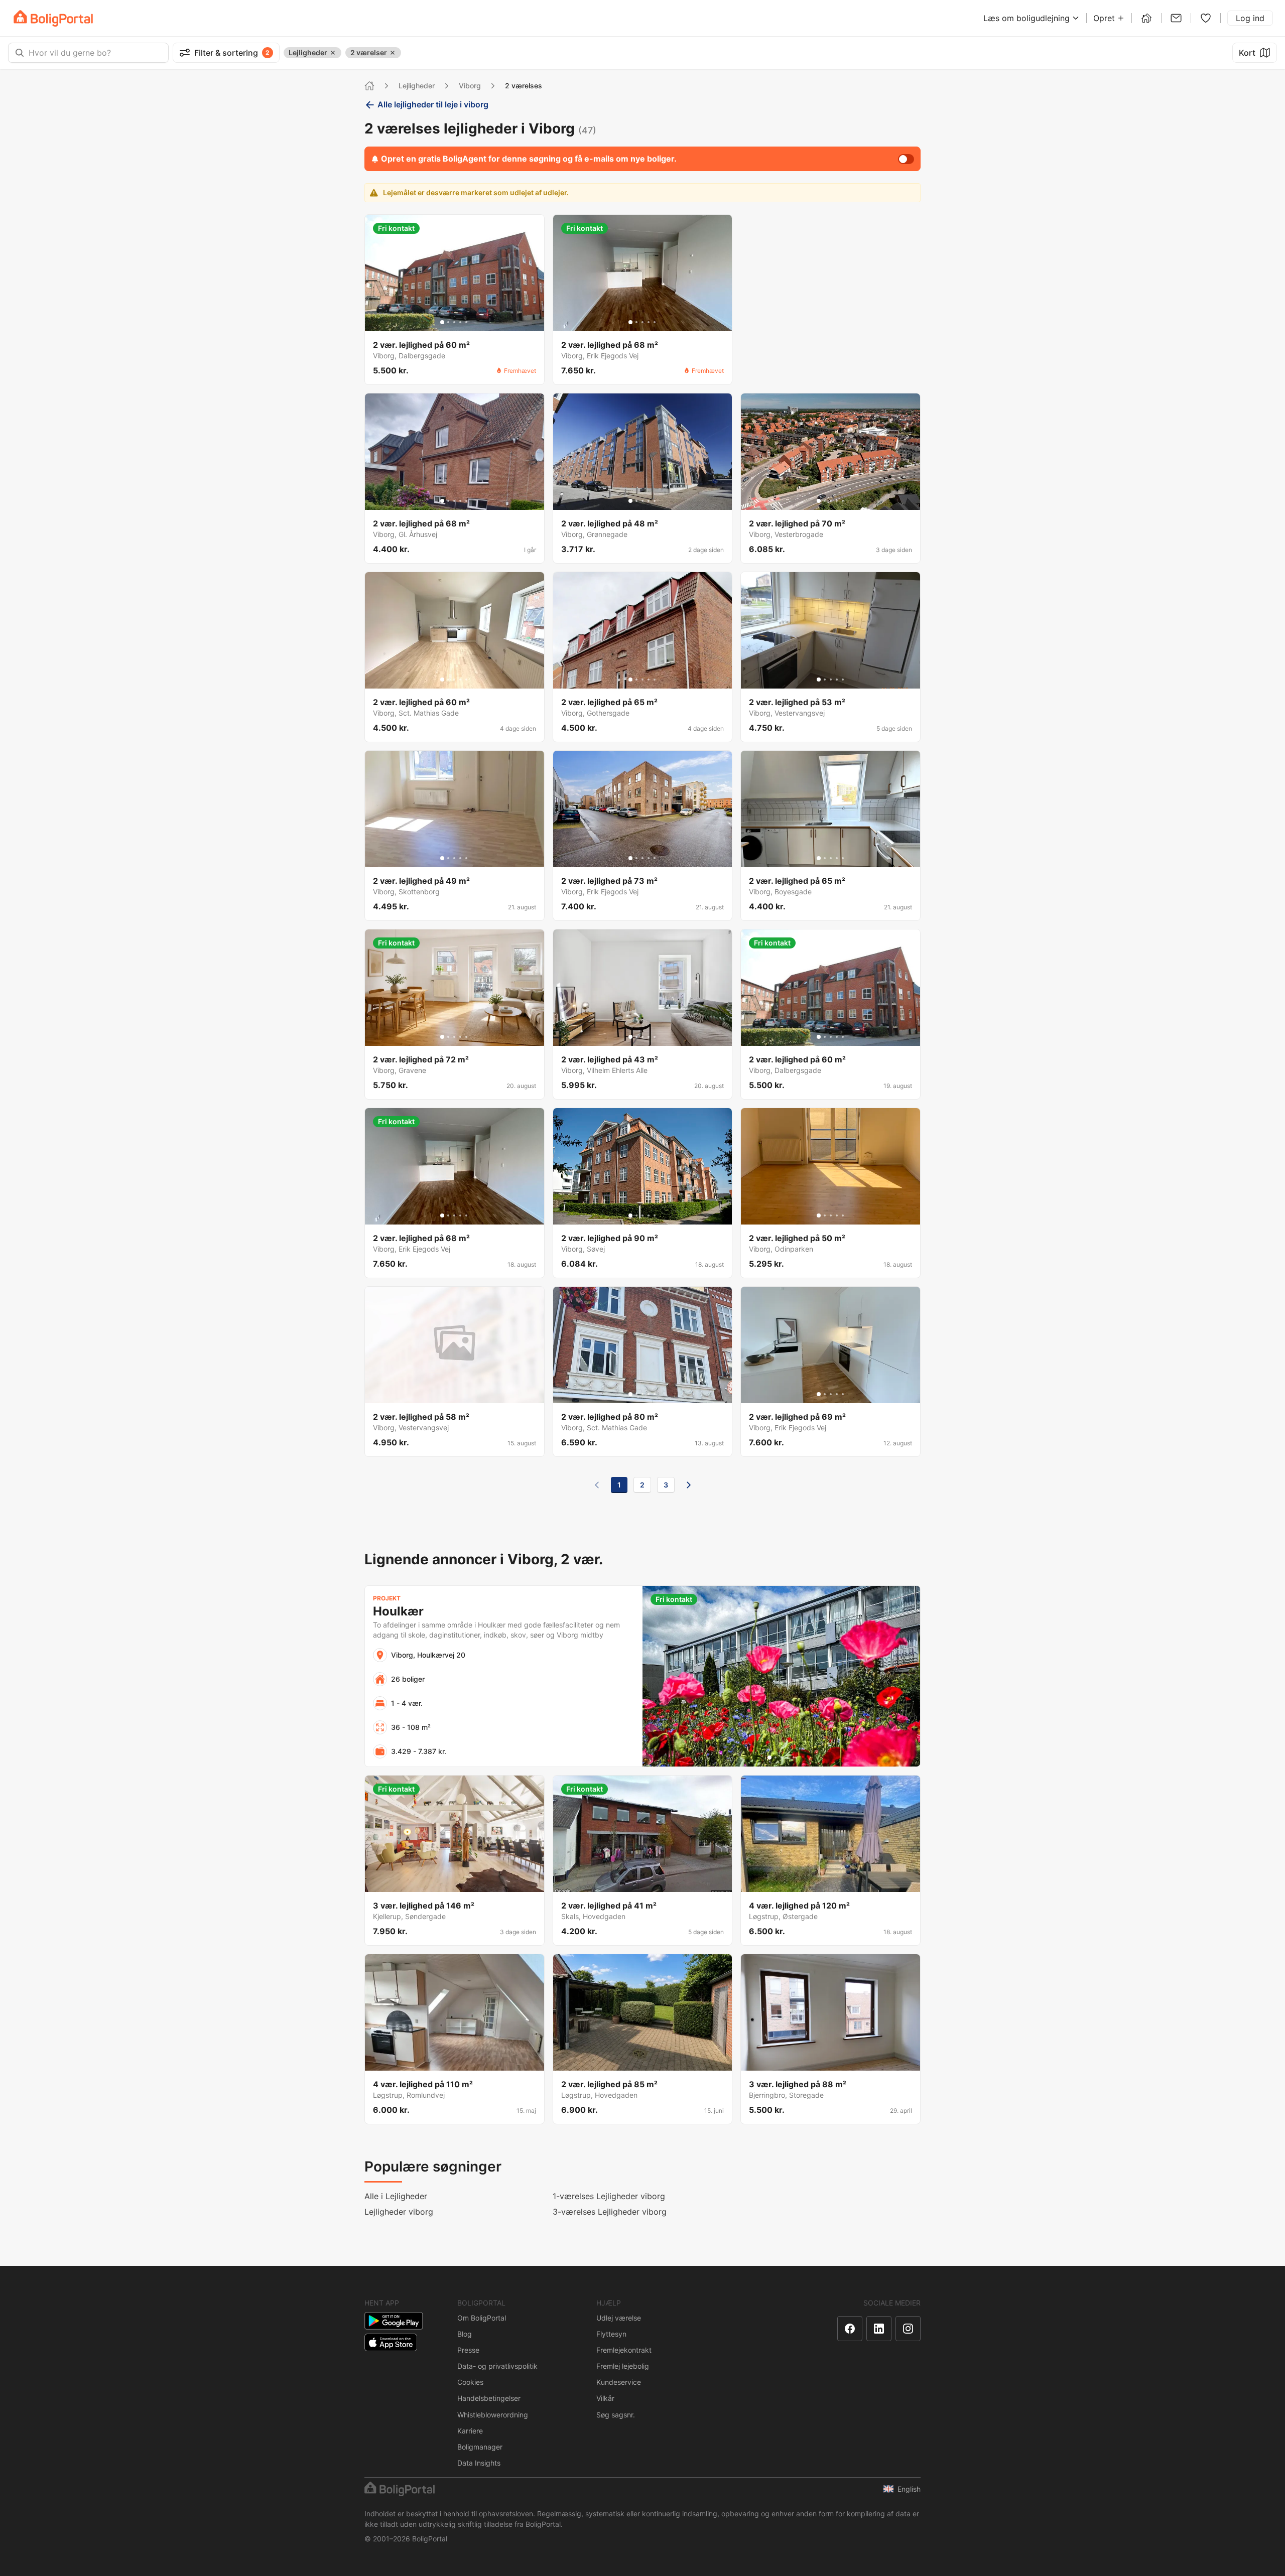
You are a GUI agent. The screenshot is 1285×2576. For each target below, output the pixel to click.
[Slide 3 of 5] (454, 322)
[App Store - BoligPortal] (391, 2342)
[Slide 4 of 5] (460, 322)
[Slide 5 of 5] (466, 322)
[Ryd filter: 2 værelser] (393, 53)
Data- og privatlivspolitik (497, 2366)
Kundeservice (619, 2382)
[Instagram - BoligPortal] (908, 2329)
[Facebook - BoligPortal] (850, 2329)
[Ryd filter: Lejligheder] (333, 53)
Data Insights (479, 2463)
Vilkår (605, 2398)
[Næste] (689, 1485)
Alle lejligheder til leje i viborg (433, 104)
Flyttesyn (611, 2334)
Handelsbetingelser (489, 2398)
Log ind (1250, 18)
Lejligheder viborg (399, 2212)
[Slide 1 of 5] (442, 322)
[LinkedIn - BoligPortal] (879, 2329)
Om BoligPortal (482, 2318)
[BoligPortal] (53, 18)
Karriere (470, 2431)
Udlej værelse (619, 2318)
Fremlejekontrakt (624, 2350)
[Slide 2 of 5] (448, 322)
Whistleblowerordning (493, 2415)
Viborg (470, 86)
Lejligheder (417, 86)
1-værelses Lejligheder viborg (609, 2196)
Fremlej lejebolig (623, 2366)
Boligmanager (480, 2447)
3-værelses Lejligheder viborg (610, 2212)
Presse (468, 2350)
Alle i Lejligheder (396, 2196)
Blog (465, 2334)
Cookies (470, 2382)
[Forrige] (597, 1485)
